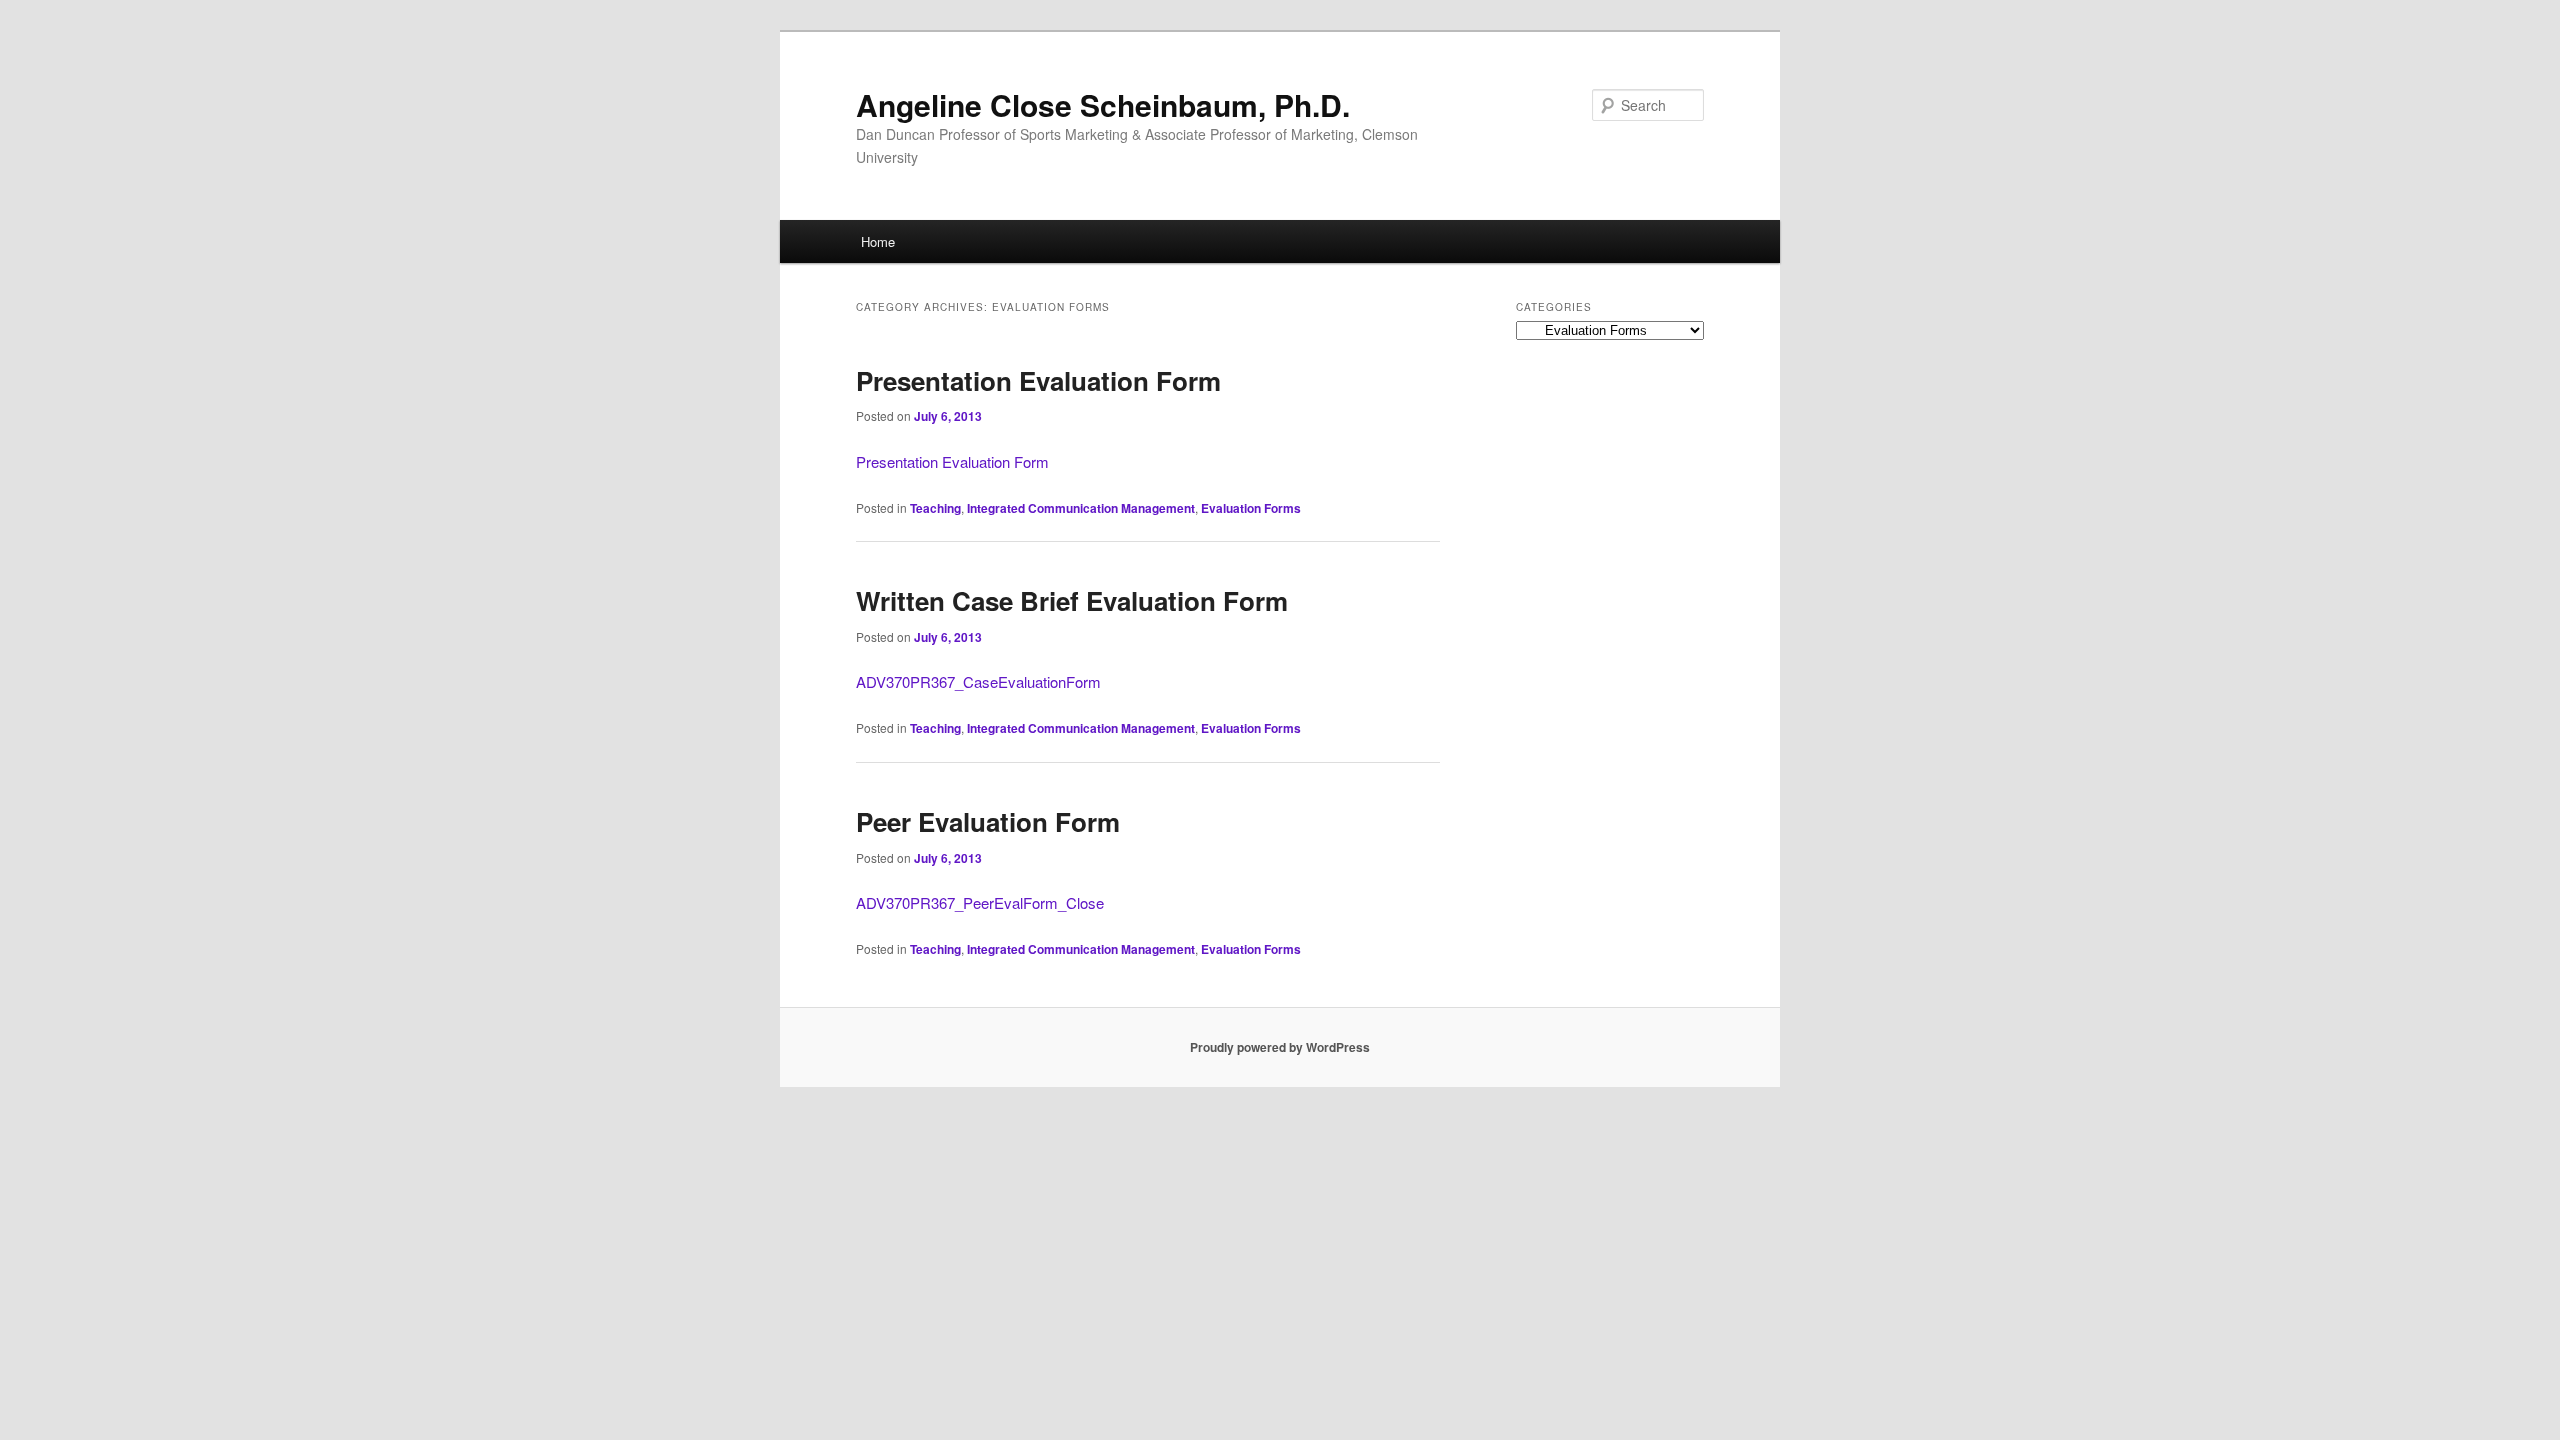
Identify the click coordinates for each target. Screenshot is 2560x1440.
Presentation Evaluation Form (1038, 380)
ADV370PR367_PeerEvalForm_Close (980, 902)
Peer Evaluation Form (988, 821)
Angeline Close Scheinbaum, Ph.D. (1103, 104)
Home (878, 241)
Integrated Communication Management (1081, 508)
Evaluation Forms (1251, 508)
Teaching (935, 508)
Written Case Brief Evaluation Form (1072, 600)
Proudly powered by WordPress (1280, 1047)
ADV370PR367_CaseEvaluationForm (978, 681)
